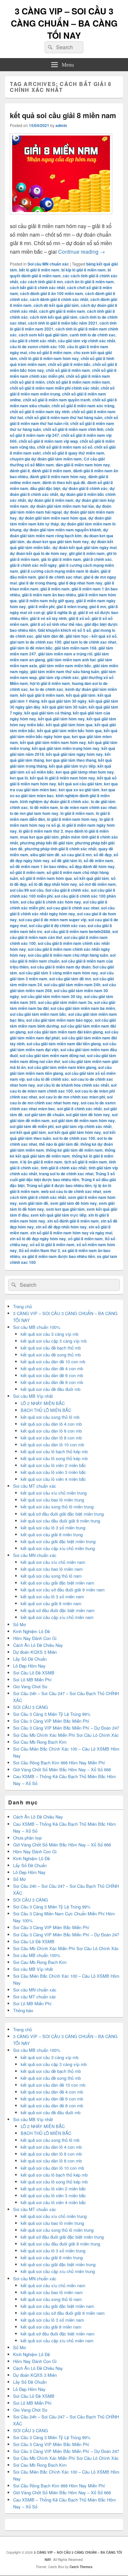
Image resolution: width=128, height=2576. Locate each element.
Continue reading (82, 252)
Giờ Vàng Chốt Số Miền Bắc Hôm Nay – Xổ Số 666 (62, 1769)
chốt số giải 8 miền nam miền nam (78, 382)
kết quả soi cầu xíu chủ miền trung (54, 1493)
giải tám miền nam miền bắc (65, 666)
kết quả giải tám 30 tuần (64, 707)
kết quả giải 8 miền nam (42, 695)
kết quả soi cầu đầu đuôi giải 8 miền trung (60, 1521)
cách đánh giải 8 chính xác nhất (59, 299)
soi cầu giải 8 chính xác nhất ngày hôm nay (62, 911)
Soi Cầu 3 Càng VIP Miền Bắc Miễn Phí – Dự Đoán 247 (66, 1728)
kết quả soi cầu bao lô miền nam (52, 1569)
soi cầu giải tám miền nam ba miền (83, 1008)
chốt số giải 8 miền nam (68, 370)
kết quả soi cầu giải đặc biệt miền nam (57, 1583)
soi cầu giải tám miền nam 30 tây (52, 996)
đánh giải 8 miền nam (52, 471)
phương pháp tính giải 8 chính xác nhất (61, 849)
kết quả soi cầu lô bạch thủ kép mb (54, 1451)
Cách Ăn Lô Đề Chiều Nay (38, 1645)
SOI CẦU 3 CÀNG (31, 1707)
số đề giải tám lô (67, 861)
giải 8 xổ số (79, 618)
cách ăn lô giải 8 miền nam (89, 282)
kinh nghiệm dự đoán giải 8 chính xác (54, 801)
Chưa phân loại (27, 1838)
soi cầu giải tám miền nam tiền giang (61, 1070)
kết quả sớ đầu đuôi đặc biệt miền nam (58, 1610)
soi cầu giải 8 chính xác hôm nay (51, 902)
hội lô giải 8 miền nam (50, 683)
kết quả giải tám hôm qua (69, 725)
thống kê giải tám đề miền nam (74, 1150)
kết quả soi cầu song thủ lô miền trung (57, 1507)
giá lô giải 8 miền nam (61, 559)
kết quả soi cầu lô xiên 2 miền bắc (53, 1465)
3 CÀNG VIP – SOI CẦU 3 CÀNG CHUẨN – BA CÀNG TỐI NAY (64, 23)
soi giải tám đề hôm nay (88, 1115)
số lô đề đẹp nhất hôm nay (53, 884)
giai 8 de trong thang (38, 583)
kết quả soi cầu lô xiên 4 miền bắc (53, 1479)
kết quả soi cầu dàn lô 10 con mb (52, 1445)
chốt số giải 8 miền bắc (69, 364)
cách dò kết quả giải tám (56, 305)
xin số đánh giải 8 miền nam (73, 1221)
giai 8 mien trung (72, 607)
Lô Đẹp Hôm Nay (29, 1666)
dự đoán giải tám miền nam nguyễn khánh (62, 530)
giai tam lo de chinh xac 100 (36, 642)
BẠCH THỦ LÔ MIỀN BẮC (46, 1410)
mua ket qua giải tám (39, 837)
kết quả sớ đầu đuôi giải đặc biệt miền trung (62, 1514)
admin (61, 125)
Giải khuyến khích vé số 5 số (64, 630)
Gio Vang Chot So (30, 1686)
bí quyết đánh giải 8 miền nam (60, 273)
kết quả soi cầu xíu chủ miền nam (53, 1562)
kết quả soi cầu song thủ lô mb (50, 1417)
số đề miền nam (98, 861)
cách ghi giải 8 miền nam (62, 311)
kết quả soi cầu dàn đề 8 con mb (52, 1382)
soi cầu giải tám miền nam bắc (38, 1014)
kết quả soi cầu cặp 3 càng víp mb (54, 1341)
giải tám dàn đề (50, 636)
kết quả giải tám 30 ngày (64, 701)
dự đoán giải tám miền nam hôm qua (53, 518)
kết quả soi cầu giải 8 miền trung (52, 1534)
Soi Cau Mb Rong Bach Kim (40, 1742)
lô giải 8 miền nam (77, 813)
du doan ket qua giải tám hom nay (58, 542)
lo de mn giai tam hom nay (34, 813)
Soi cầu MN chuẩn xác (48, 264)
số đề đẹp (103, 855)
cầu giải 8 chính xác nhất (33, 341)
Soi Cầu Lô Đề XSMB (34, 1673)
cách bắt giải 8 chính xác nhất (37, 287)
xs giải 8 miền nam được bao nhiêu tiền (58, 1256)
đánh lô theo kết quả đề (64, 482)
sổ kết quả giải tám (91, 878)
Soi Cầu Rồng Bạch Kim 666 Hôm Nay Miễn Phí (59, 1763)
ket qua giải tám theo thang (71, 760)
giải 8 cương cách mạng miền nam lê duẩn (59, 571)
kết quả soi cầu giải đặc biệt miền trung (58, 1541)
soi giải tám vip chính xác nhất (84, 1126)
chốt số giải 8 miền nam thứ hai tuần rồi (64, 420)
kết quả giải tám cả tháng (48, 713)
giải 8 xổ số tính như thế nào (56, 624)
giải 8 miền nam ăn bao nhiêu (49, 595)
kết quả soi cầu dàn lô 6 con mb (51, 1431)
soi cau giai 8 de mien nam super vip (53, 920)
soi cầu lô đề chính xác (48, 1079)
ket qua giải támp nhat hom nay (85, 772)
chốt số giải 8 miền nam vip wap (48, 441)
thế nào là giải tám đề (59, 1144)
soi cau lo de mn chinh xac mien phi (72, 1097)
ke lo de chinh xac (47, 689)
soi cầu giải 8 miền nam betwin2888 (77, 931)
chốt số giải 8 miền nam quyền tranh (57, 400)
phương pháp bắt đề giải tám (47, 843)
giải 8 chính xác (97, 559)
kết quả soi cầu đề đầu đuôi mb (51, 1389)
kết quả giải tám (81, 695)
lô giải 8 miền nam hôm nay (72, 819)
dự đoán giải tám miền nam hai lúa (62, 506)
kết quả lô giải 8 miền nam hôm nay (63, 778)
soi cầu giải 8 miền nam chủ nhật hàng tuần (68, 955)
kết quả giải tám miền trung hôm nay (66, 748)
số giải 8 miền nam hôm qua (46, 878)
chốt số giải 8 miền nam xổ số (65, 447)
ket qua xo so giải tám (79, 790)
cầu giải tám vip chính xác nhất (86, 341)
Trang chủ (22, 1306)
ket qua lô (19, 778)
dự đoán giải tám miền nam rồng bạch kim (59, 533)
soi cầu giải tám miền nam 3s (65, 1002)
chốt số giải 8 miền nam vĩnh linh (73, 429)
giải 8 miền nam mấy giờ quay (46, 601)
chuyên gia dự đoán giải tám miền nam (46, 459)
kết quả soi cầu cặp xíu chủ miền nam (57, 1617)
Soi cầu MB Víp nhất (33, 1396)
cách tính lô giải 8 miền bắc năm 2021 (63, 323)
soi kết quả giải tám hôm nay (75, 1132)
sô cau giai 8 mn (76, 855)
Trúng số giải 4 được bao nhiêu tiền (59, 1185)
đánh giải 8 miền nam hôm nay (58, 477)
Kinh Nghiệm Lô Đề (32, 1631)
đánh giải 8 (20, 471)
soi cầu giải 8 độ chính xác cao (57, 926)
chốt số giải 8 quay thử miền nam (74, 453)
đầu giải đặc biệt (45, 488)
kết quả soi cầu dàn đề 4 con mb (52, 1368)
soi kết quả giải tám (28, 1132)
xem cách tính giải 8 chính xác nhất (61, 1194)
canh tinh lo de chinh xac (93, 335)
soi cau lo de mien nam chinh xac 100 (63, 1088)
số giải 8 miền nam (27, 872)
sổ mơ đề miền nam (97, 884)
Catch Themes (81, 2567)
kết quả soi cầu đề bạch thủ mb (51, 1348)
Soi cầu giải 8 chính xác (67, 890)
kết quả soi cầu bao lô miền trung (52, 1500)
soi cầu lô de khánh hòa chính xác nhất (73, 1085)
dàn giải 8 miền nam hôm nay (83, 465)
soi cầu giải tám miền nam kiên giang (62, 1067)
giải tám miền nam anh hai (71, 660)
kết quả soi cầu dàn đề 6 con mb (52, 1375)
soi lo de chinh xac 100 (74, 1138)
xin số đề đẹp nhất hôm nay (61, 1227)
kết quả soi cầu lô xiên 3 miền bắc (53, 1472)
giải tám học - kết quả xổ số (91, 636)
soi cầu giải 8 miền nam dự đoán (61, 967)
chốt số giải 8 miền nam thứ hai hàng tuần (64, 417)
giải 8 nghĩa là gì (61, 612)
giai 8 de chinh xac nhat (60, 577)
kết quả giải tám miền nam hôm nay (53, 742)
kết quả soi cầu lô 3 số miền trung (53, 1528)
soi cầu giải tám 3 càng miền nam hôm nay (59, 973)
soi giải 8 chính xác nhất (79, 1109)
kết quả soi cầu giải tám (80, 784)
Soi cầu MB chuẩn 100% (37, 1327)
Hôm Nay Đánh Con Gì (35, 1638)
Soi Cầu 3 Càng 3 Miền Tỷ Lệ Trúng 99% (52, 1714)
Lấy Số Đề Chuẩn (30, 1659)
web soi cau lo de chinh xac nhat (71, 1191)
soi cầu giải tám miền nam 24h (72, 985)
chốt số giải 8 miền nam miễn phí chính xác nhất (54, 388)
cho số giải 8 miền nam (50, 352)
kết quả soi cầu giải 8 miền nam (63, 115)
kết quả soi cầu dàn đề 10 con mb (53, 1362)
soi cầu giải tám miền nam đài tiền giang (64, 1044)
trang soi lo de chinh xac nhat (66, 1174)
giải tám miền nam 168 (75, 648)
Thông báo (23, 2010)
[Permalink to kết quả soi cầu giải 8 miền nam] (61, 217)
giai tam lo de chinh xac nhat (90, 642)
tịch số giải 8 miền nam (86, 1162)
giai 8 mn (98, 607)
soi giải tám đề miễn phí (32, 1126)
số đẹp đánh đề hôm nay (92, 866)
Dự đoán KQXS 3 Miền (35, 1652)
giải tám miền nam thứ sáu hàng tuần (65, 671)
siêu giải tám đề (45, 855)
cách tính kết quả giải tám (54, 317)
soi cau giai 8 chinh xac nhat (73, 908)
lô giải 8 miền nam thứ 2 (41, 831)
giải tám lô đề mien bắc (31, 648)
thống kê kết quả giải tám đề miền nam (63, 1153)
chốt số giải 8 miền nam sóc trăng (83, 406)
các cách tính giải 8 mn (41, 282)
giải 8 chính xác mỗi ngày (33, 565)
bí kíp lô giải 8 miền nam (84, 270)
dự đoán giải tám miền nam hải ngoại (61, 509)
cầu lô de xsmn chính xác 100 (37, 347)
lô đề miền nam (44, 807)
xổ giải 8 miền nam (85, 1239)
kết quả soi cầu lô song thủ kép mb (54, 1458)
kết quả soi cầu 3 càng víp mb (50, 1334)
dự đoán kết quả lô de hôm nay (38, 553)
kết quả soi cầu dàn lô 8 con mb (51, 1438)
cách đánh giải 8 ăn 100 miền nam (52, 293)
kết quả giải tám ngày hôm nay (74, 754)
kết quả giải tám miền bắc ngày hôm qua (64, 734)
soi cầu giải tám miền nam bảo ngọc (60, 1020)
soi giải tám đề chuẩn (44, 1115)
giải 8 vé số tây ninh (48, 618)
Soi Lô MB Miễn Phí (32, 1680)
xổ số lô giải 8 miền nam (52, 1245)
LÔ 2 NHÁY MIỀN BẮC (43, 1403)
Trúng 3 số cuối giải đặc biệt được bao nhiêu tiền (62, 1177)
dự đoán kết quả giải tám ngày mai (85, 547)
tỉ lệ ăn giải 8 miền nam (41, 1162)
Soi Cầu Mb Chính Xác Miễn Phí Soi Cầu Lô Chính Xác (66, 1735)
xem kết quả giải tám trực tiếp (58, 1215)
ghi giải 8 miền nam (87, 553)
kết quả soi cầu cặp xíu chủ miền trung (58, 1548)
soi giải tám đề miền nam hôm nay (83, 1120)
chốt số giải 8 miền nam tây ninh (40, 412)
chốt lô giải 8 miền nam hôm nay (49, 358)
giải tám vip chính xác (59, 677)
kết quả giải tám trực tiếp (72, 766)
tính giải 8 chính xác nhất (64, 1168)
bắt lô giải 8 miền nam (39, 270)
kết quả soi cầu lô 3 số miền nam (52, 1597)
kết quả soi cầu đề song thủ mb (51, 1355)
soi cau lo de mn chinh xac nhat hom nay (61, 1100)
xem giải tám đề (33, 1203)
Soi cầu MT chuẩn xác (35, 1486)
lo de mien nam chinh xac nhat (88, 807)
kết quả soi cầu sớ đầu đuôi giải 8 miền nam (63, 1590)
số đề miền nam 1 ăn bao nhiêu (39, 866)
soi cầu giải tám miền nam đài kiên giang (65, 1032)
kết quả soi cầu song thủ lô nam (51, 1576)
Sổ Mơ (19, 1624)
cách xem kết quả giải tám (43, 335)
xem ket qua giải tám (65, 1209)
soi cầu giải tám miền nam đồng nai (52, 1055)
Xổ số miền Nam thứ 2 (39, 1250)
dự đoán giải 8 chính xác (85, 488)
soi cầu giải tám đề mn (70, 979)
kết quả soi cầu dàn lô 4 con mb (51, 1424)
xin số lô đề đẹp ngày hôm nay (38, 1239)
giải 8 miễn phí (41, 607)
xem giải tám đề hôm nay (74, 1203)
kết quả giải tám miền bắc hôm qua (69, 731)
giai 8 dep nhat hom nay (80, 583)
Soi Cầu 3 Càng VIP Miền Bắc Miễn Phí (51, 1721)
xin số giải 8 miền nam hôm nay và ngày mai (71, 1233)
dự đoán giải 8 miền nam (51, 500)
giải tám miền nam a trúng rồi (65, 654)
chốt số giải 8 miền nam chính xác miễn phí (63, 373)
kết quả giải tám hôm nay (61, 719)
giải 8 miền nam (55, 589)
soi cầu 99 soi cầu (27, 890)
